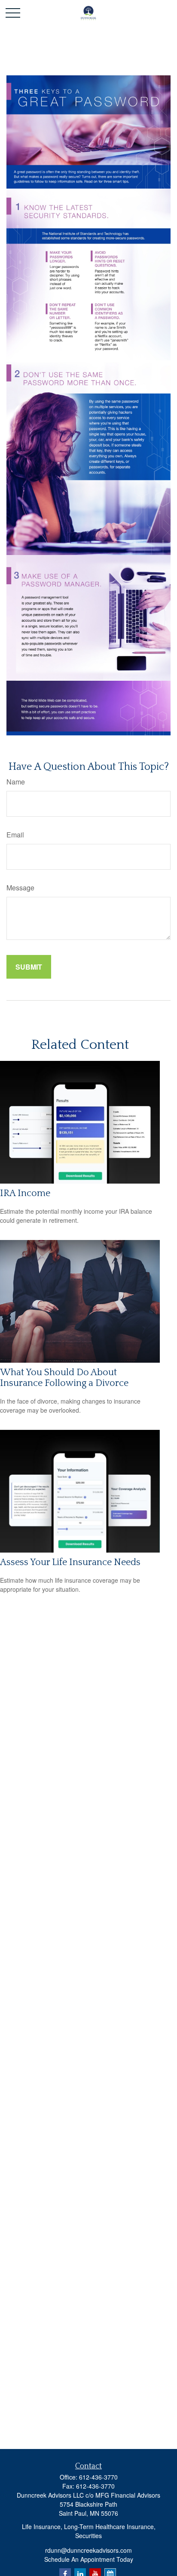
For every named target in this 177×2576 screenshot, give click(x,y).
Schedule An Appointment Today (89, 2559)
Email (15, 835)
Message (20, 888)
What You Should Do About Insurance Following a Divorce (64, 1378)
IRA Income (25, 1193)
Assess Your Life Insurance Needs (70, 1562)
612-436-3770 (98, 2477)
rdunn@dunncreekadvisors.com (88, 2550)
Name (16, 782)
